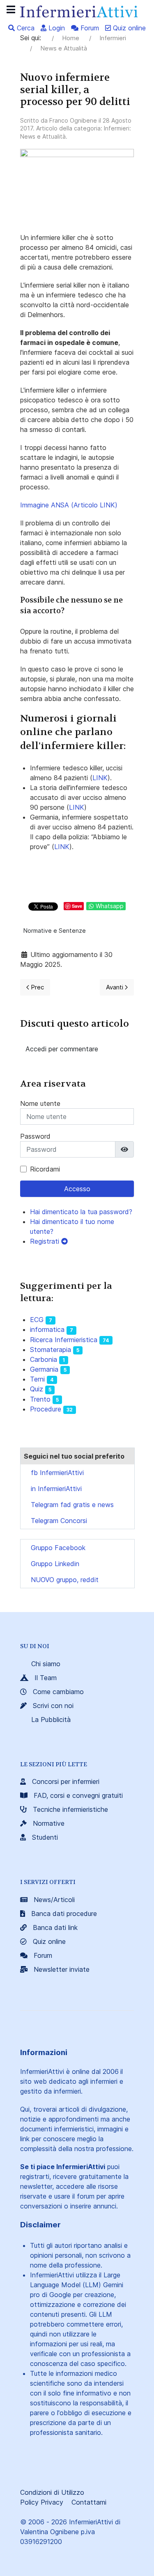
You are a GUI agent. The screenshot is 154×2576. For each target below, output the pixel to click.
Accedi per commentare (62, 1049)
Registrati (46, 1241)
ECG (37, 1320)
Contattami (89, 2502)
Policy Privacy (42, 2502)
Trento (40, 1399)
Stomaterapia (51, 1350)
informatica (47, 1329)
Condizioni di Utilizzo (52, 2492)
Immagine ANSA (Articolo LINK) (69, 505)
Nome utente (40, 1103)
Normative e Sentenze (55, 931)
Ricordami (45, 1169)
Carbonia (44, 1359)
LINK (100, 778)
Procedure (46, 1409)
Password (35, 1136)
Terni (37, 1379)
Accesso (77, 1189)
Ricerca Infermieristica (64, 1340)
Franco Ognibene (73, 120)
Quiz (37, 1389)
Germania (44, 1369)
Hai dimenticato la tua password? (81, 1212)
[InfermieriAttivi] (77, 11)
